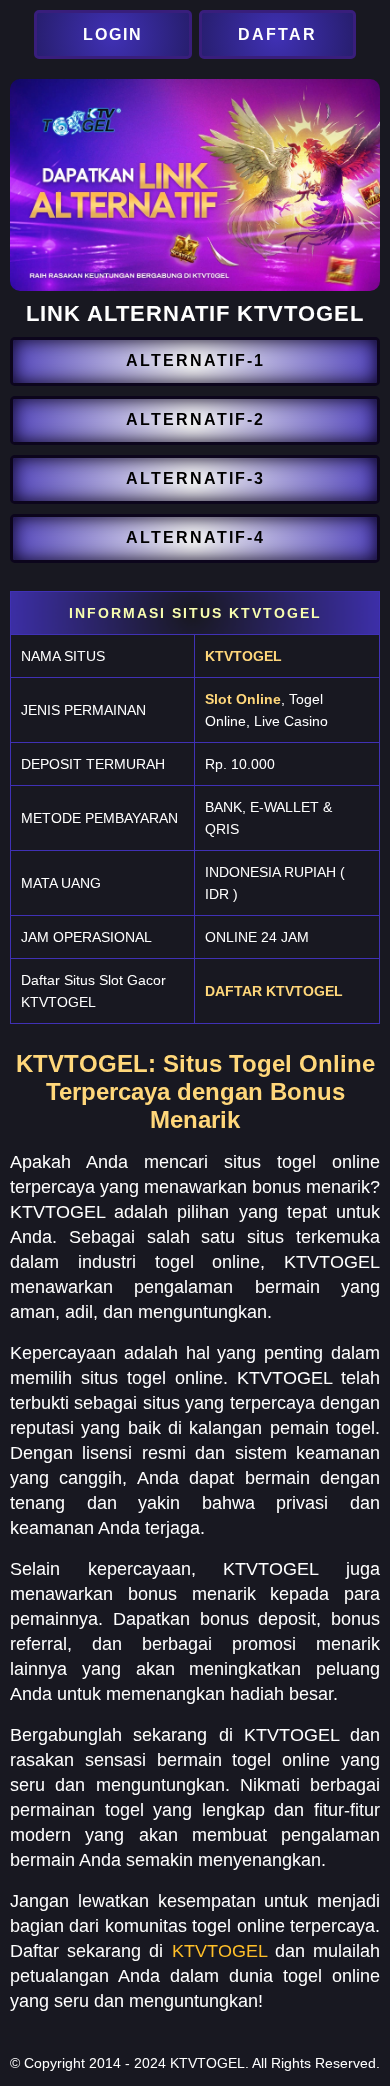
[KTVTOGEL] (114, 34)
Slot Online (243, 699)
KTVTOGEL (243, 656)
